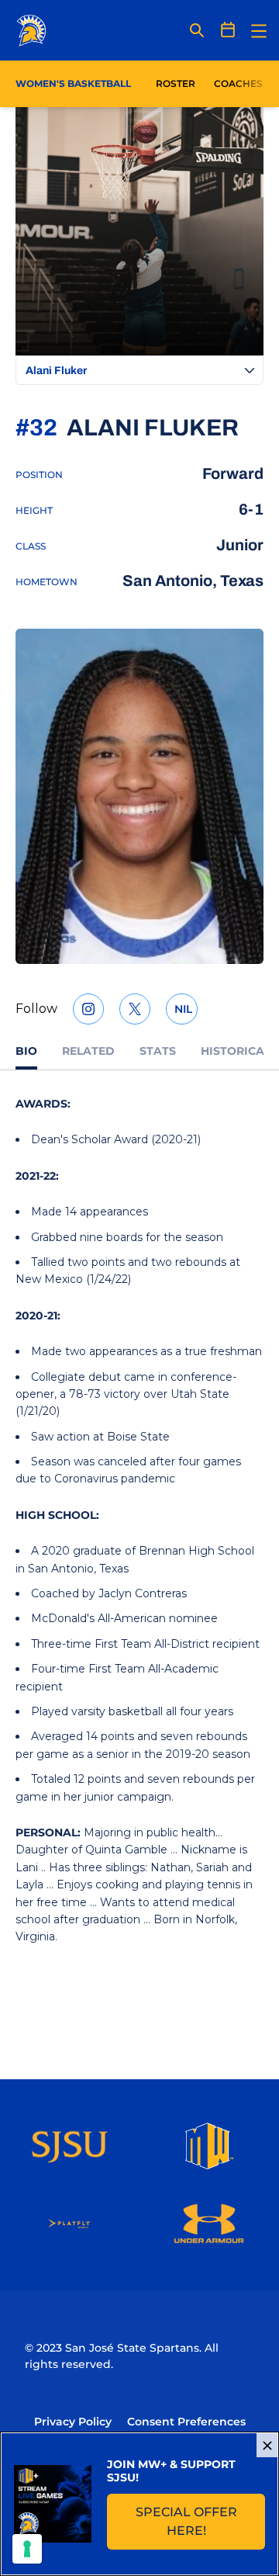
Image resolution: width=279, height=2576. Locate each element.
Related (88, 1051)
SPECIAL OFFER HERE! (200, 2521)
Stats (158, 1051)
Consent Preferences (186, 2422)
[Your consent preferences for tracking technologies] (27, 2549)
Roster (176, 83)
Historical (236, 1051)
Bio (26, 1051)
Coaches (238, 83)
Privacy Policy (73, 2422)
